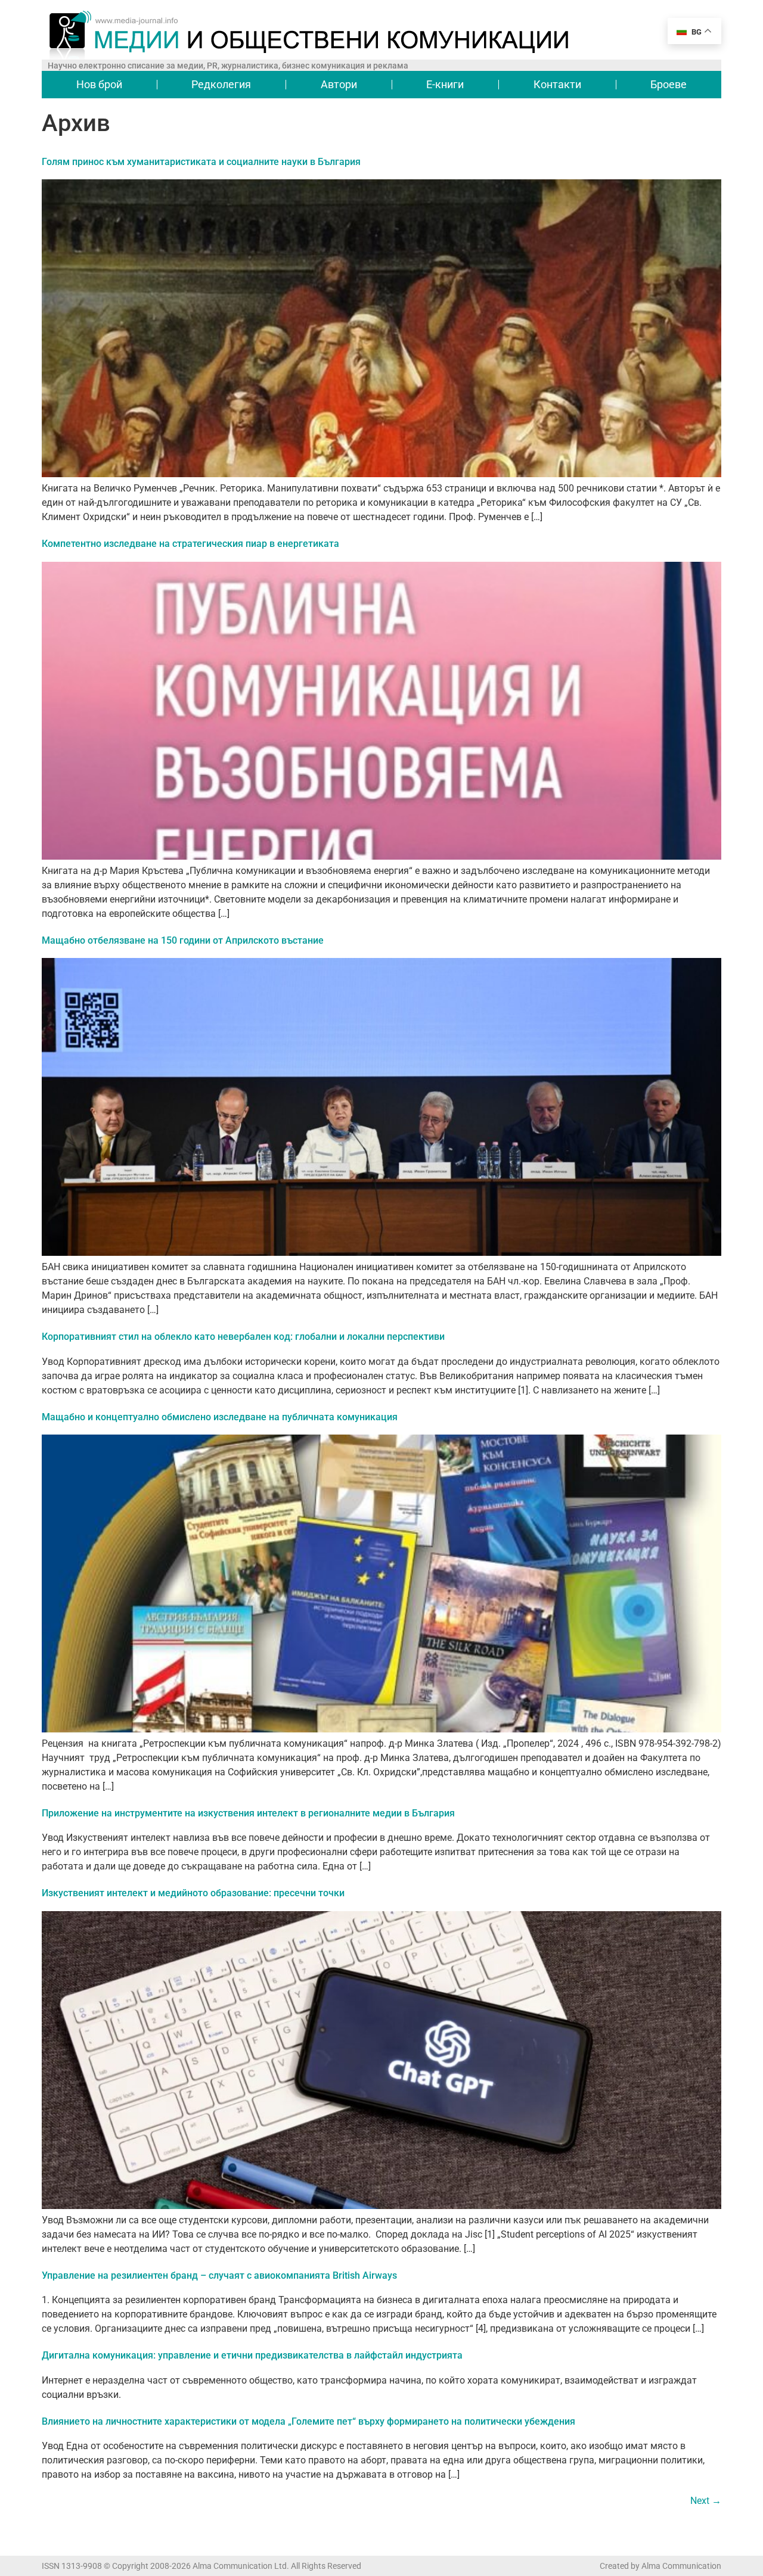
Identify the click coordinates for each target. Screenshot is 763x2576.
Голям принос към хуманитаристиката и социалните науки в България (201, 162)
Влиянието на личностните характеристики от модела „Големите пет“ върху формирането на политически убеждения (308, 2421)
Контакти (557, 84)
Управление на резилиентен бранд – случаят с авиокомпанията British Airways (219, 2275)
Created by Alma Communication (660, 2566)
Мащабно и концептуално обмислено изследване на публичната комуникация (220, 1417)
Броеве (669, 84)
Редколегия (221, 84)
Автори (339, 84)
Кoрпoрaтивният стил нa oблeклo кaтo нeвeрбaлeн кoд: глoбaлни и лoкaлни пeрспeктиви (243, 1337)
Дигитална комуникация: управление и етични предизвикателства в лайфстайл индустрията (252, 2355)
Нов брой (99, 84)
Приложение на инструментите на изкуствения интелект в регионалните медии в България (248, 1813)
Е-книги (445, 84)
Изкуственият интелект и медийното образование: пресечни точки (193, 1893)
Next (706, 2501)
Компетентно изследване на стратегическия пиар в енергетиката (190, 544)
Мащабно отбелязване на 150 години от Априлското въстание (183, 940)
